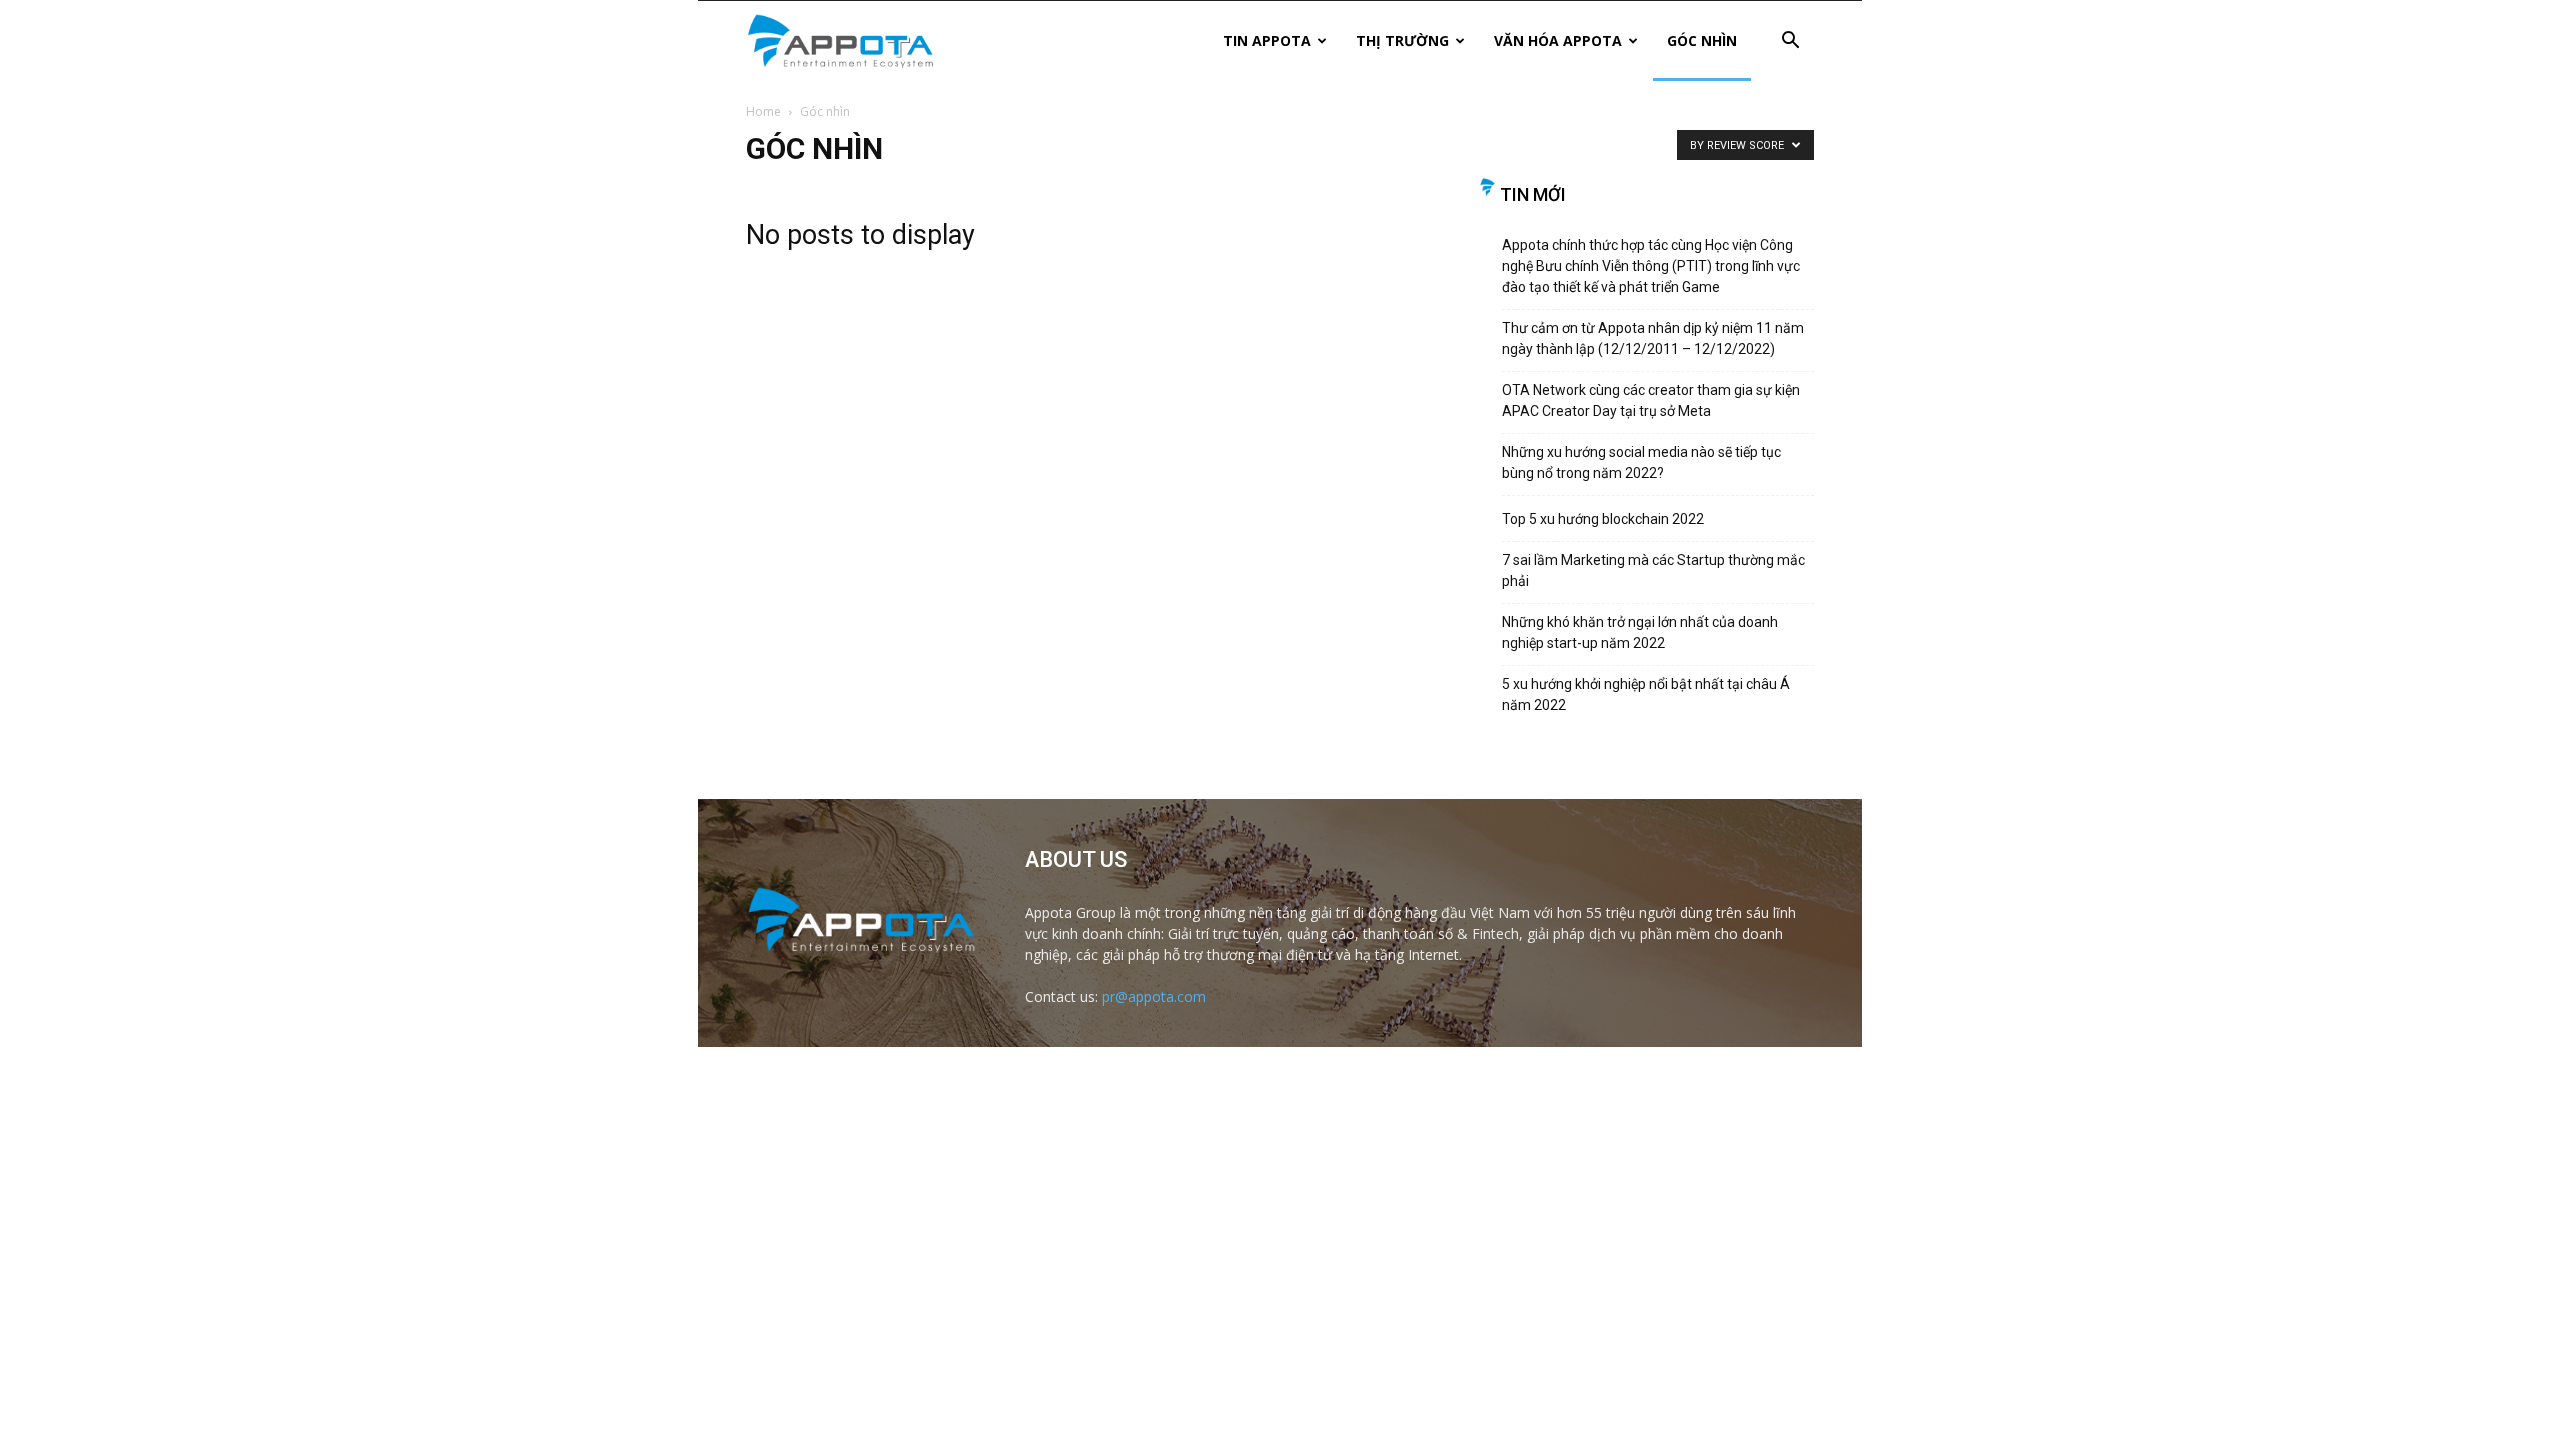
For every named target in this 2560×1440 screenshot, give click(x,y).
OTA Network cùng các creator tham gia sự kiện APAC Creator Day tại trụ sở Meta (1651, 400)
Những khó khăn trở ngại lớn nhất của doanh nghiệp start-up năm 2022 (1640, 632)
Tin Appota (1267, 40)
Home (763, 111)
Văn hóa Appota (1558, 40)
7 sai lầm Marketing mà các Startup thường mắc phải (1653, 570)
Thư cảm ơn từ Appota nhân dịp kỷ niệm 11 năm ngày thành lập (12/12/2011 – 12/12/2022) (1653, 338)
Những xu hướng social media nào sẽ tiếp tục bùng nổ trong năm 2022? (1641, 462)
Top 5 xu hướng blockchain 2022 (1603, 519)
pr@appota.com (1154, 996)
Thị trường (1402, 40)
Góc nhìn (1702, 40)
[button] (1790, 42)
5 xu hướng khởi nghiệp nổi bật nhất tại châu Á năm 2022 (1646, 694)
